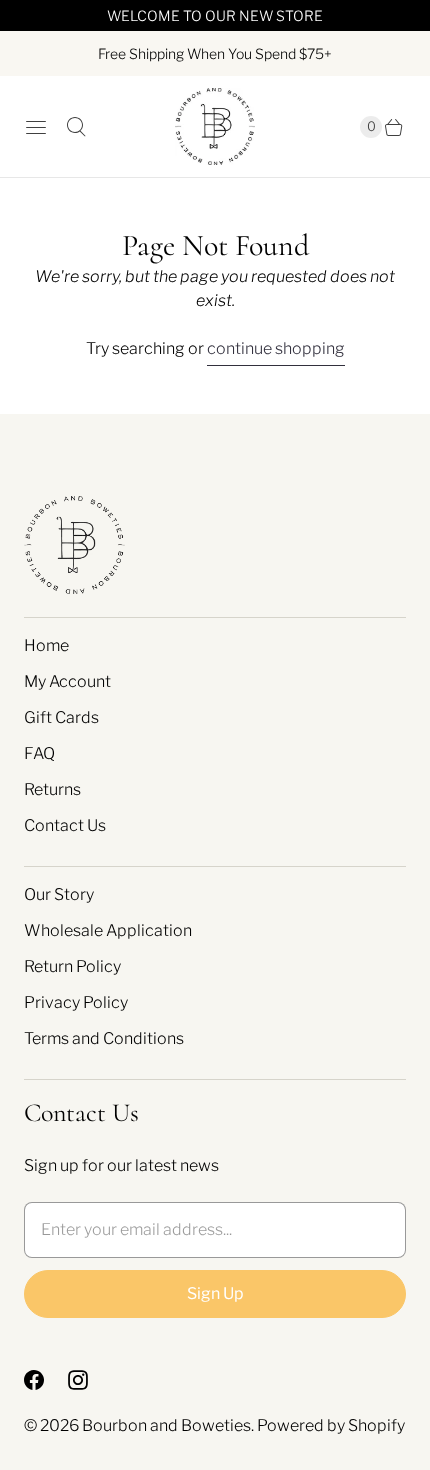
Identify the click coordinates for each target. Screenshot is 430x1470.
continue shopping (276, 348)
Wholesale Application (108, 930)
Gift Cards (61, 717)
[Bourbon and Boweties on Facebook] (46, 1380)
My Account (67, 681)
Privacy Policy (76, 1002)
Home (46, 645)
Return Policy (72, 966)
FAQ (39, 753)
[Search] (76, 127)
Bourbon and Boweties (166, 1425)
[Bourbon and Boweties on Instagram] (90, 1380)
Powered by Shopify (331, 1425)
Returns (52, 789)
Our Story (59, 894)
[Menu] (36, 127)
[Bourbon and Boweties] (215, 126)
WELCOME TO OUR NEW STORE (215, 15)
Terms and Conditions (104, 1038)
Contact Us (65, 825)
